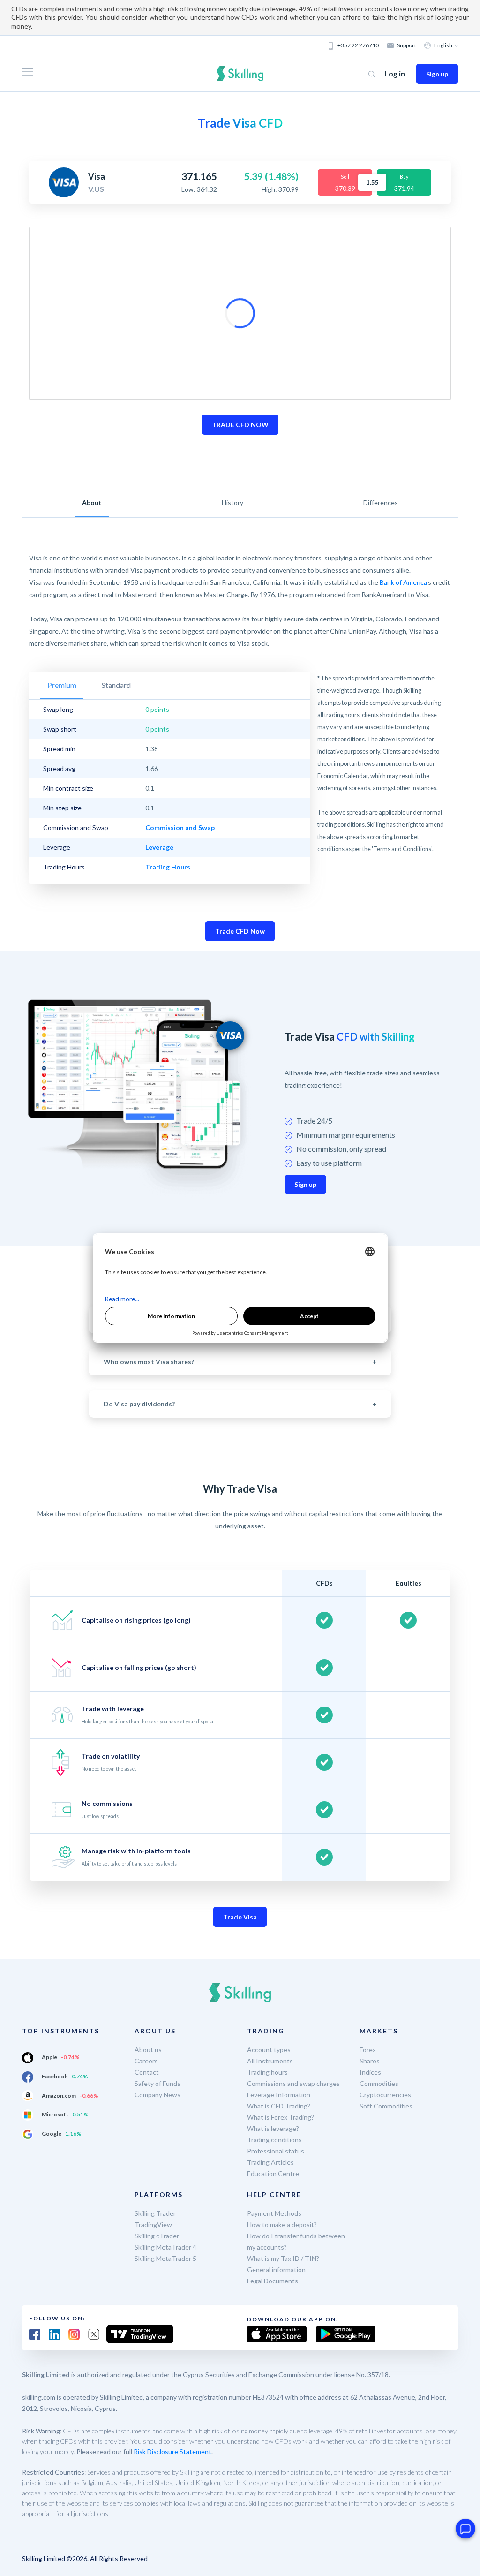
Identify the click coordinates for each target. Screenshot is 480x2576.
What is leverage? (273, 2128)
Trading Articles (270, 2162)
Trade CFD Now (240, 931)
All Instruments (270, 2061)
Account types (269, 2050)
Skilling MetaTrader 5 (165, 2258)
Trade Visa (240, 1917)
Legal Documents (273, 2281)
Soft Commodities (386, 2106)
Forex (368, 2050)
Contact (147, 2072)
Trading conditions (274, 2140)
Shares (370, 2061)
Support (407, 45)
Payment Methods (274, 2213)
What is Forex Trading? (281, 2117)
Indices (370, 2072)
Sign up (437, 74)
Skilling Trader (155, 2213)
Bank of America (403, 582)
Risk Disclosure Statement (172, 2451)
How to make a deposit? (282, 2225)
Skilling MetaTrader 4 (165, 2247)
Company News (157, 2095)
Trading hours (267, 2072)
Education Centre (273, 2173)
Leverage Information (279, 2095)
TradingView (153, 2225)
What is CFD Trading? (279, 2106)
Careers (146, 2061)
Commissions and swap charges (293, 2083)
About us (148, 2050)
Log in (395, 73)
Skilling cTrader (157, 2236)
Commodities (379, 2083)
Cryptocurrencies (385, 2095)
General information (276, 2270)
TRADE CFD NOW (240, 425)
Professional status (276, 2151)
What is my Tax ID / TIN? (283, 2258)
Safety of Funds (157, 2083)
